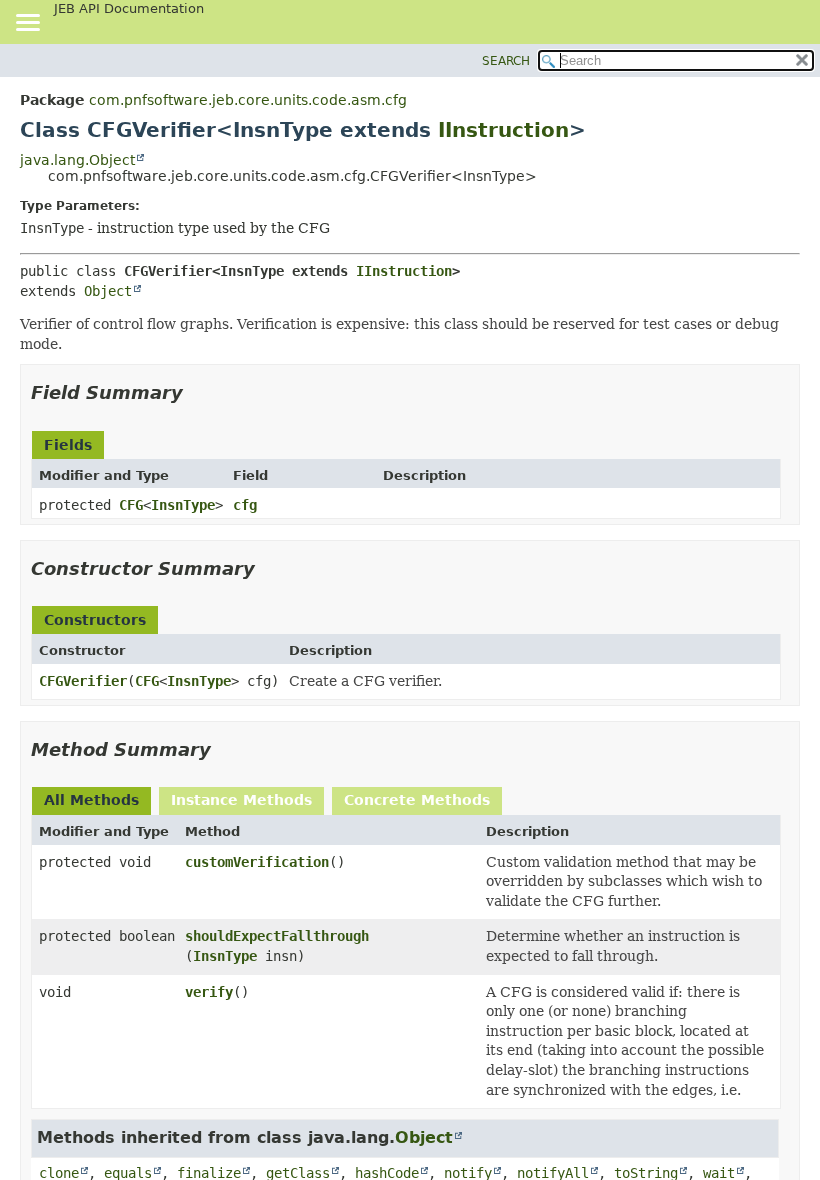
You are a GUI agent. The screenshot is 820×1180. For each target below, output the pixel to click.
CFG (131, 505)
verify (209, 992)
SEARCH (506, 61)
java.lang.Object (77, 160)
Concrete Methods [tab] (417, 800)
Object (108, 291)
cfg (245, 505)
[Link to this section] (197, 392)
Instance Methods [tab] (241, 800)
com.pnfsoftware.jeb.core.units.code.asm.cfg (248, 100)
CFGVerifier (83, 681)
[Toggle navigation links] (27, 24)
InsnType (183, 505)
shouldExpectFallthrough (277, 936)
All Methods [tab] (91, 800)
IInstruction (503, 130)
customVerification (257, 862)
